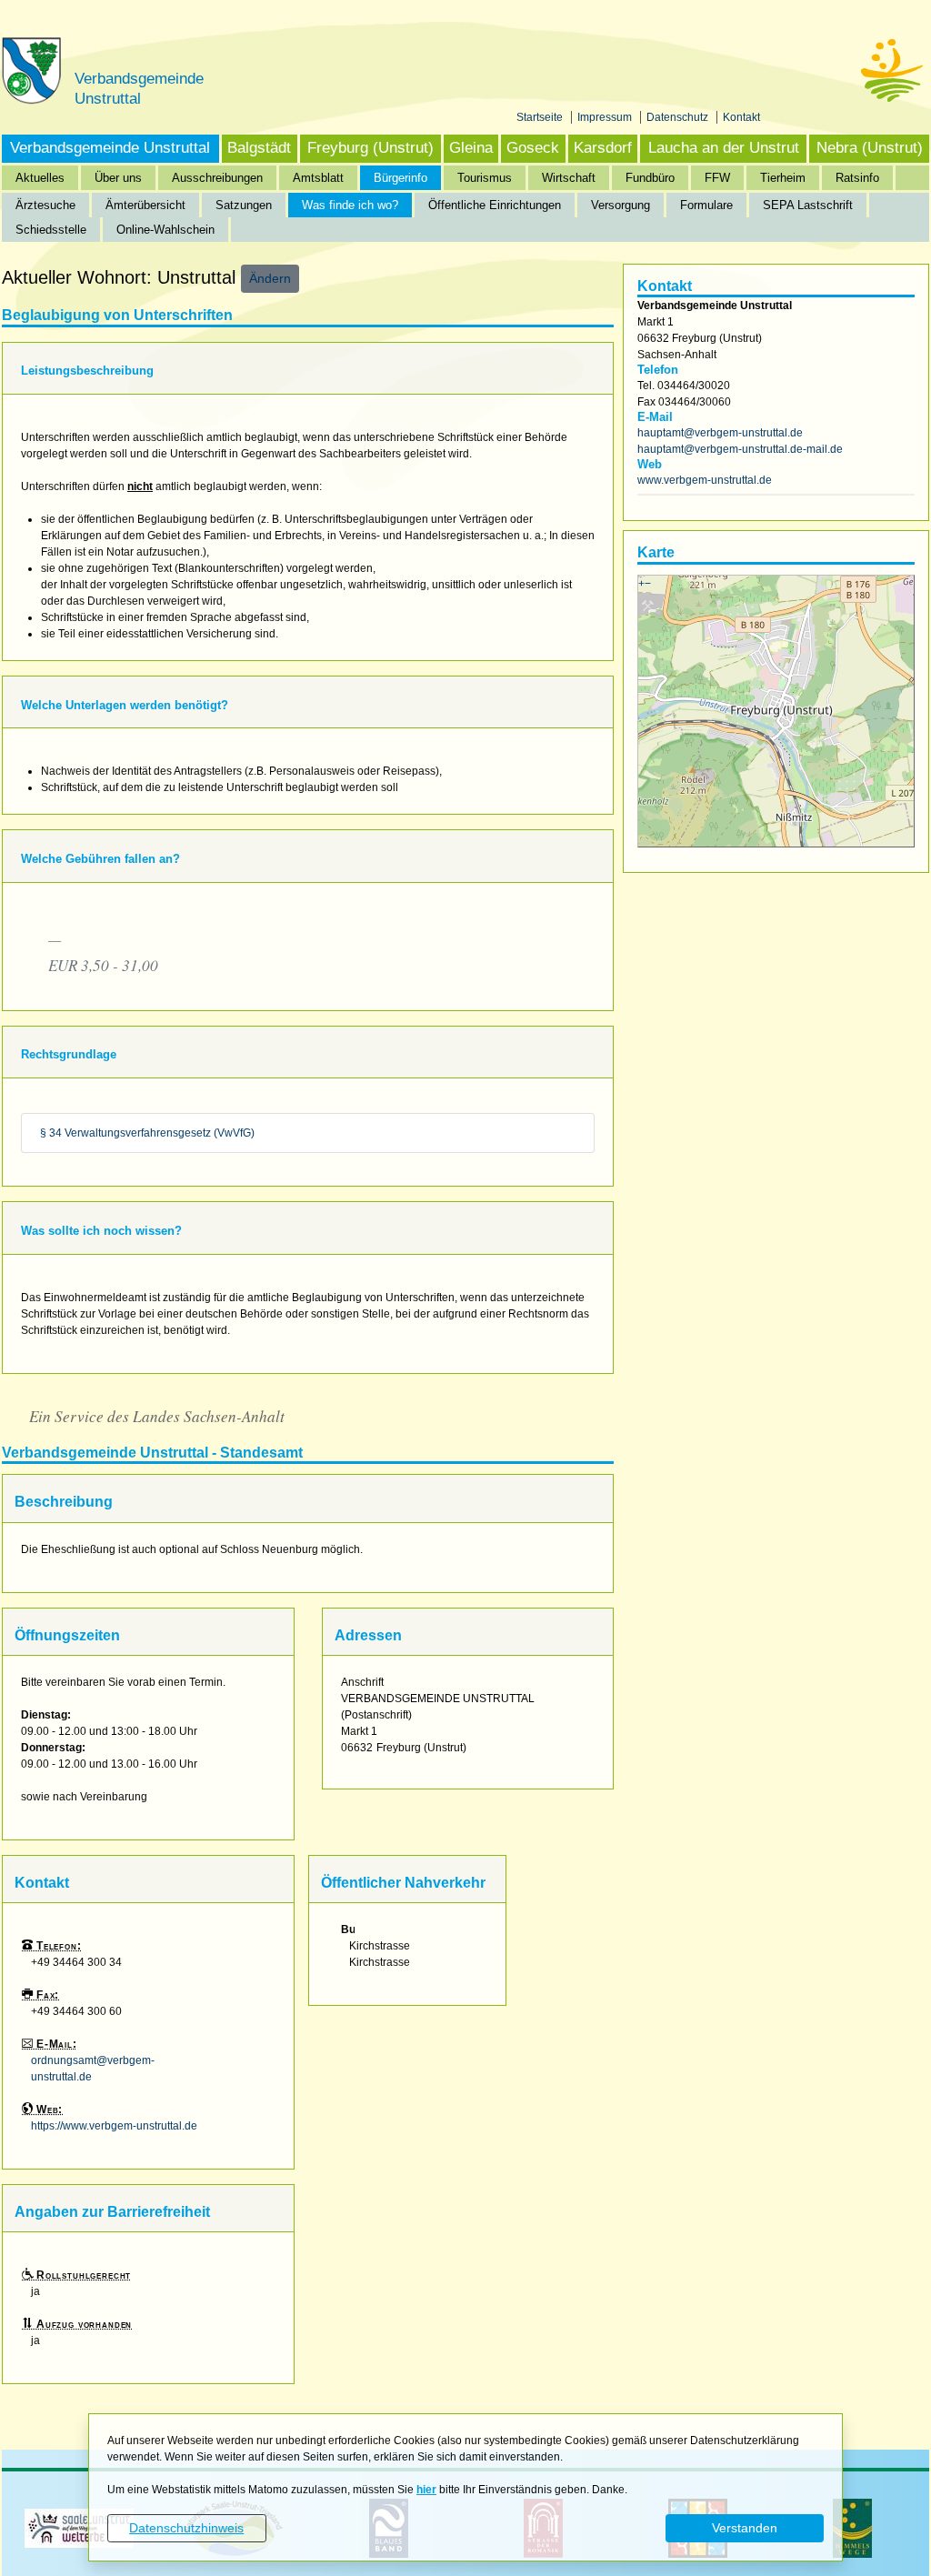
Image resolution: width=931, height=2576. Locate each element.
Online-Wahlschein (165, 230)
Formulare (706, 205)
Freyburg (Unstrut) (370, 148)
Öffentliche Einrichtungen (495, 205)
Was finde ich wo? (350, 205)
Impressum (606, 117)
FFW (717, 178)
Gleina (471, 148)
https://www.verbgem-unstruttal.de (114, 2126)
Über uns (118, 178)
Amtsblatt (318, 178)
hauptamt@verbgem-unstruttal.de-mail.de (740, 449)
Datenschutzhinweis (186, 2528)
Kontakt (741, 117)
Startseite (541, 117)
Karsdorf (603, 148)
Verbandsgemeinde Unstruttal (110, 148)
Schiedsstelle (51, 230)
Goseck (533, 148)
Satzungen (244, 205)
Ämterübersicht (145, 205)
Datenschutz (679, 117)
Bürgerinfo (400, 178)
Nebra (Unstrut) (870, 148)
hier (426, 2490)
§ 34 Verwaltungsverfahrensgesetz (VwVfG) (147, 1133)
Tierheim (783, 178)
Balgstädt (259, 148)
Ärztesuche (45, 205)
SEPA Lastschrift (808, 205)
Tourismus (485, 178)
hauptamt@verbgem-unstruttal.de (720, 433)
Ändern (270, 278)
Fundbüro (650, 178)
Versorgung (621, 205)
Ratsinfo (857, 178)
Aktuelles (40, 178)
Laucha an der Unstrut (724, 148)
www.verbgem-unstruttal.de (705, 480)
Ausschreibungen (217, 178)
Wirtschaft (569, 178)
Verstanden (745, 2528)
